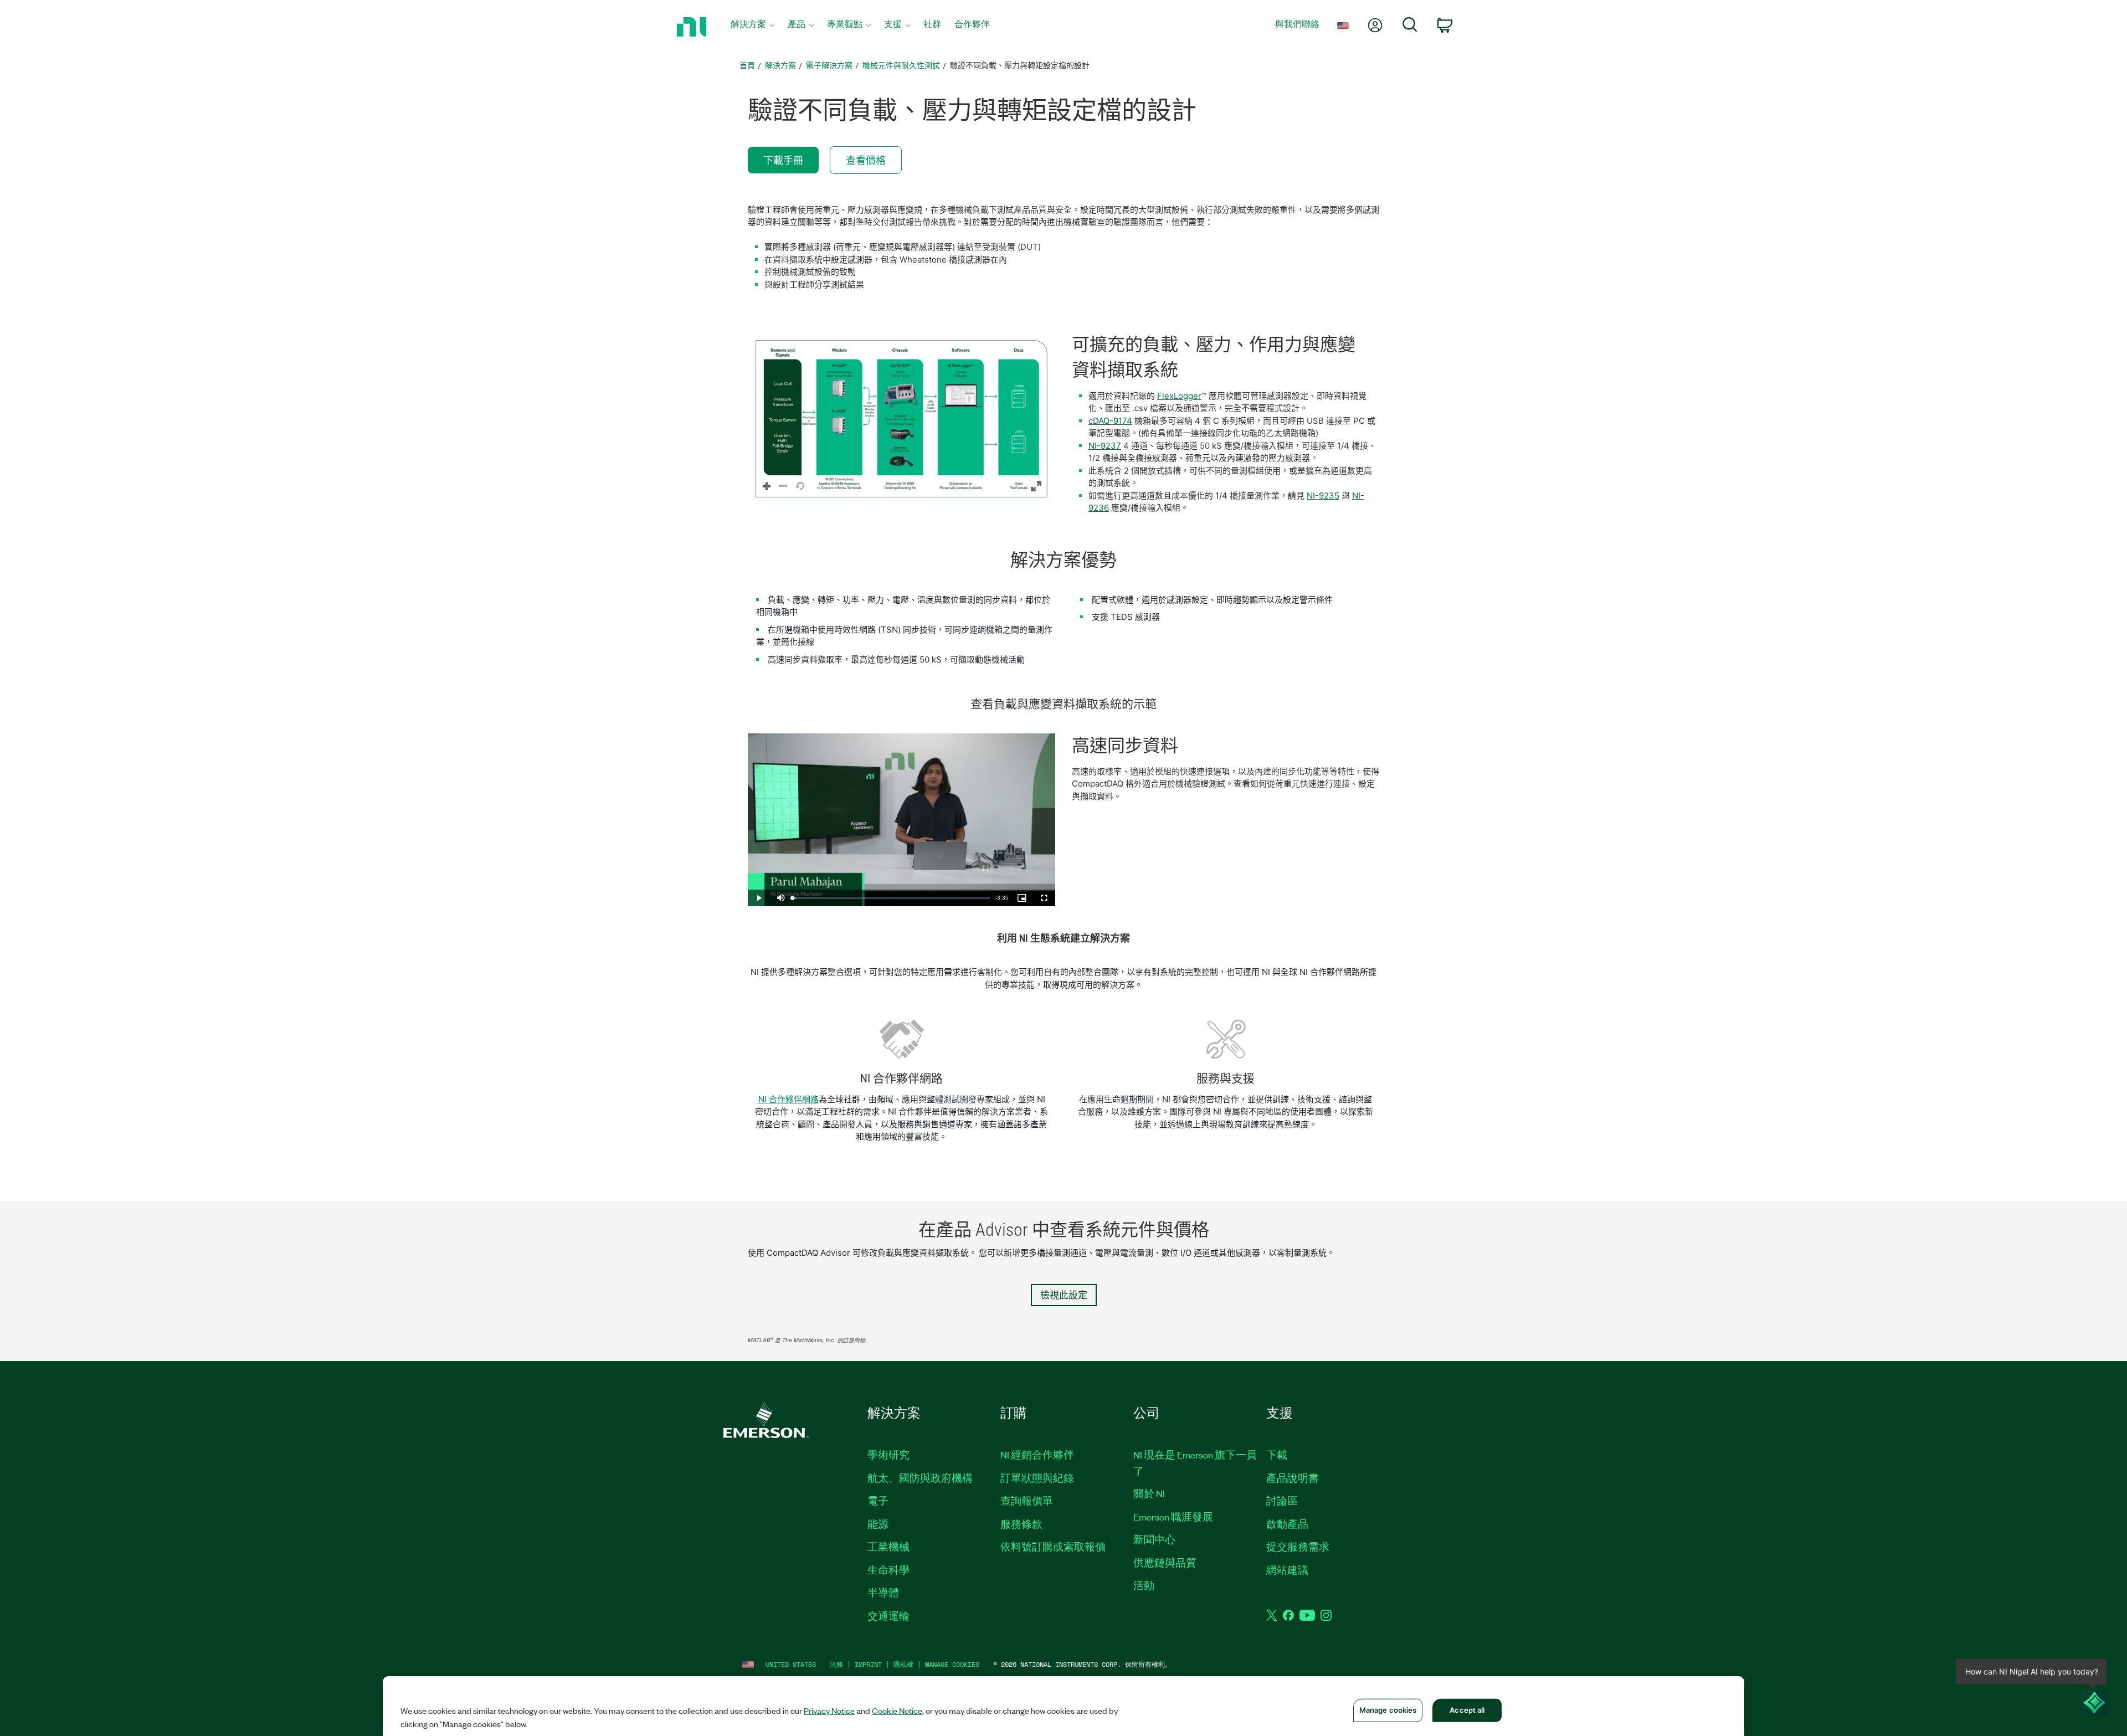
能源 (878, 1524)
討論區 (1282, 1501)
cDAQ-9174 (1110, 421)
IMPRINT (868, 1664)
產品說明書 (1293, 1478)
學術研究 (888, 1455)
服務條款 (1021, 1524)
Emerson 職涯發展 (1173, 1517)
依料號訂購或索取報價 (1053, 1547)
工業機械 (888, 1547)
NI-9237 (1105, 446)
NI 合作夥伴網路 (788, 1099)
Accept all (1467, 1710)
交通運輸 (888, 1616)
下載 (1277, 1455)
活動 (1144, 1585)
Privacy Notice (829, 1711)
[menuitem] (752, 27)
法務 (836, 1664)
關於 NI (1149, 1493)
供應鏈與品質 (1165, 1563)
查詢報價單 (1027, 1501)
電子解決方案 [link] (829, 65)
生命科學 (888, 1570)
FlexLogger (1179, 396)
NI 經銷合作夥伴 (1037, 1455)
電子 (878, 1501)
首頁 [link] (747, 65)
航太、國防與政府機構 (920, 1478)
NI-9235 (1323, 495)
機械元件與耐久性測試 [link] (901, 65)
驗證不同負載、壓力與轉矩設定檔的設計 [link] (1020, 65)
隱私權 (903, 1664)
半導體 (883, 1593)
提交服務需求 (1298, 1547)
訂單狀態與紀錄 (1037, 1478)
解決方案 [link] (780, 65)
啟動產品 (1287, 1524)
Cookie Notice (897, 1711)
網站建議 (1287, 1570)
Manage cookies (952, 1664)
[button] (901, 419)
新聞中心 (1154, 1539)
